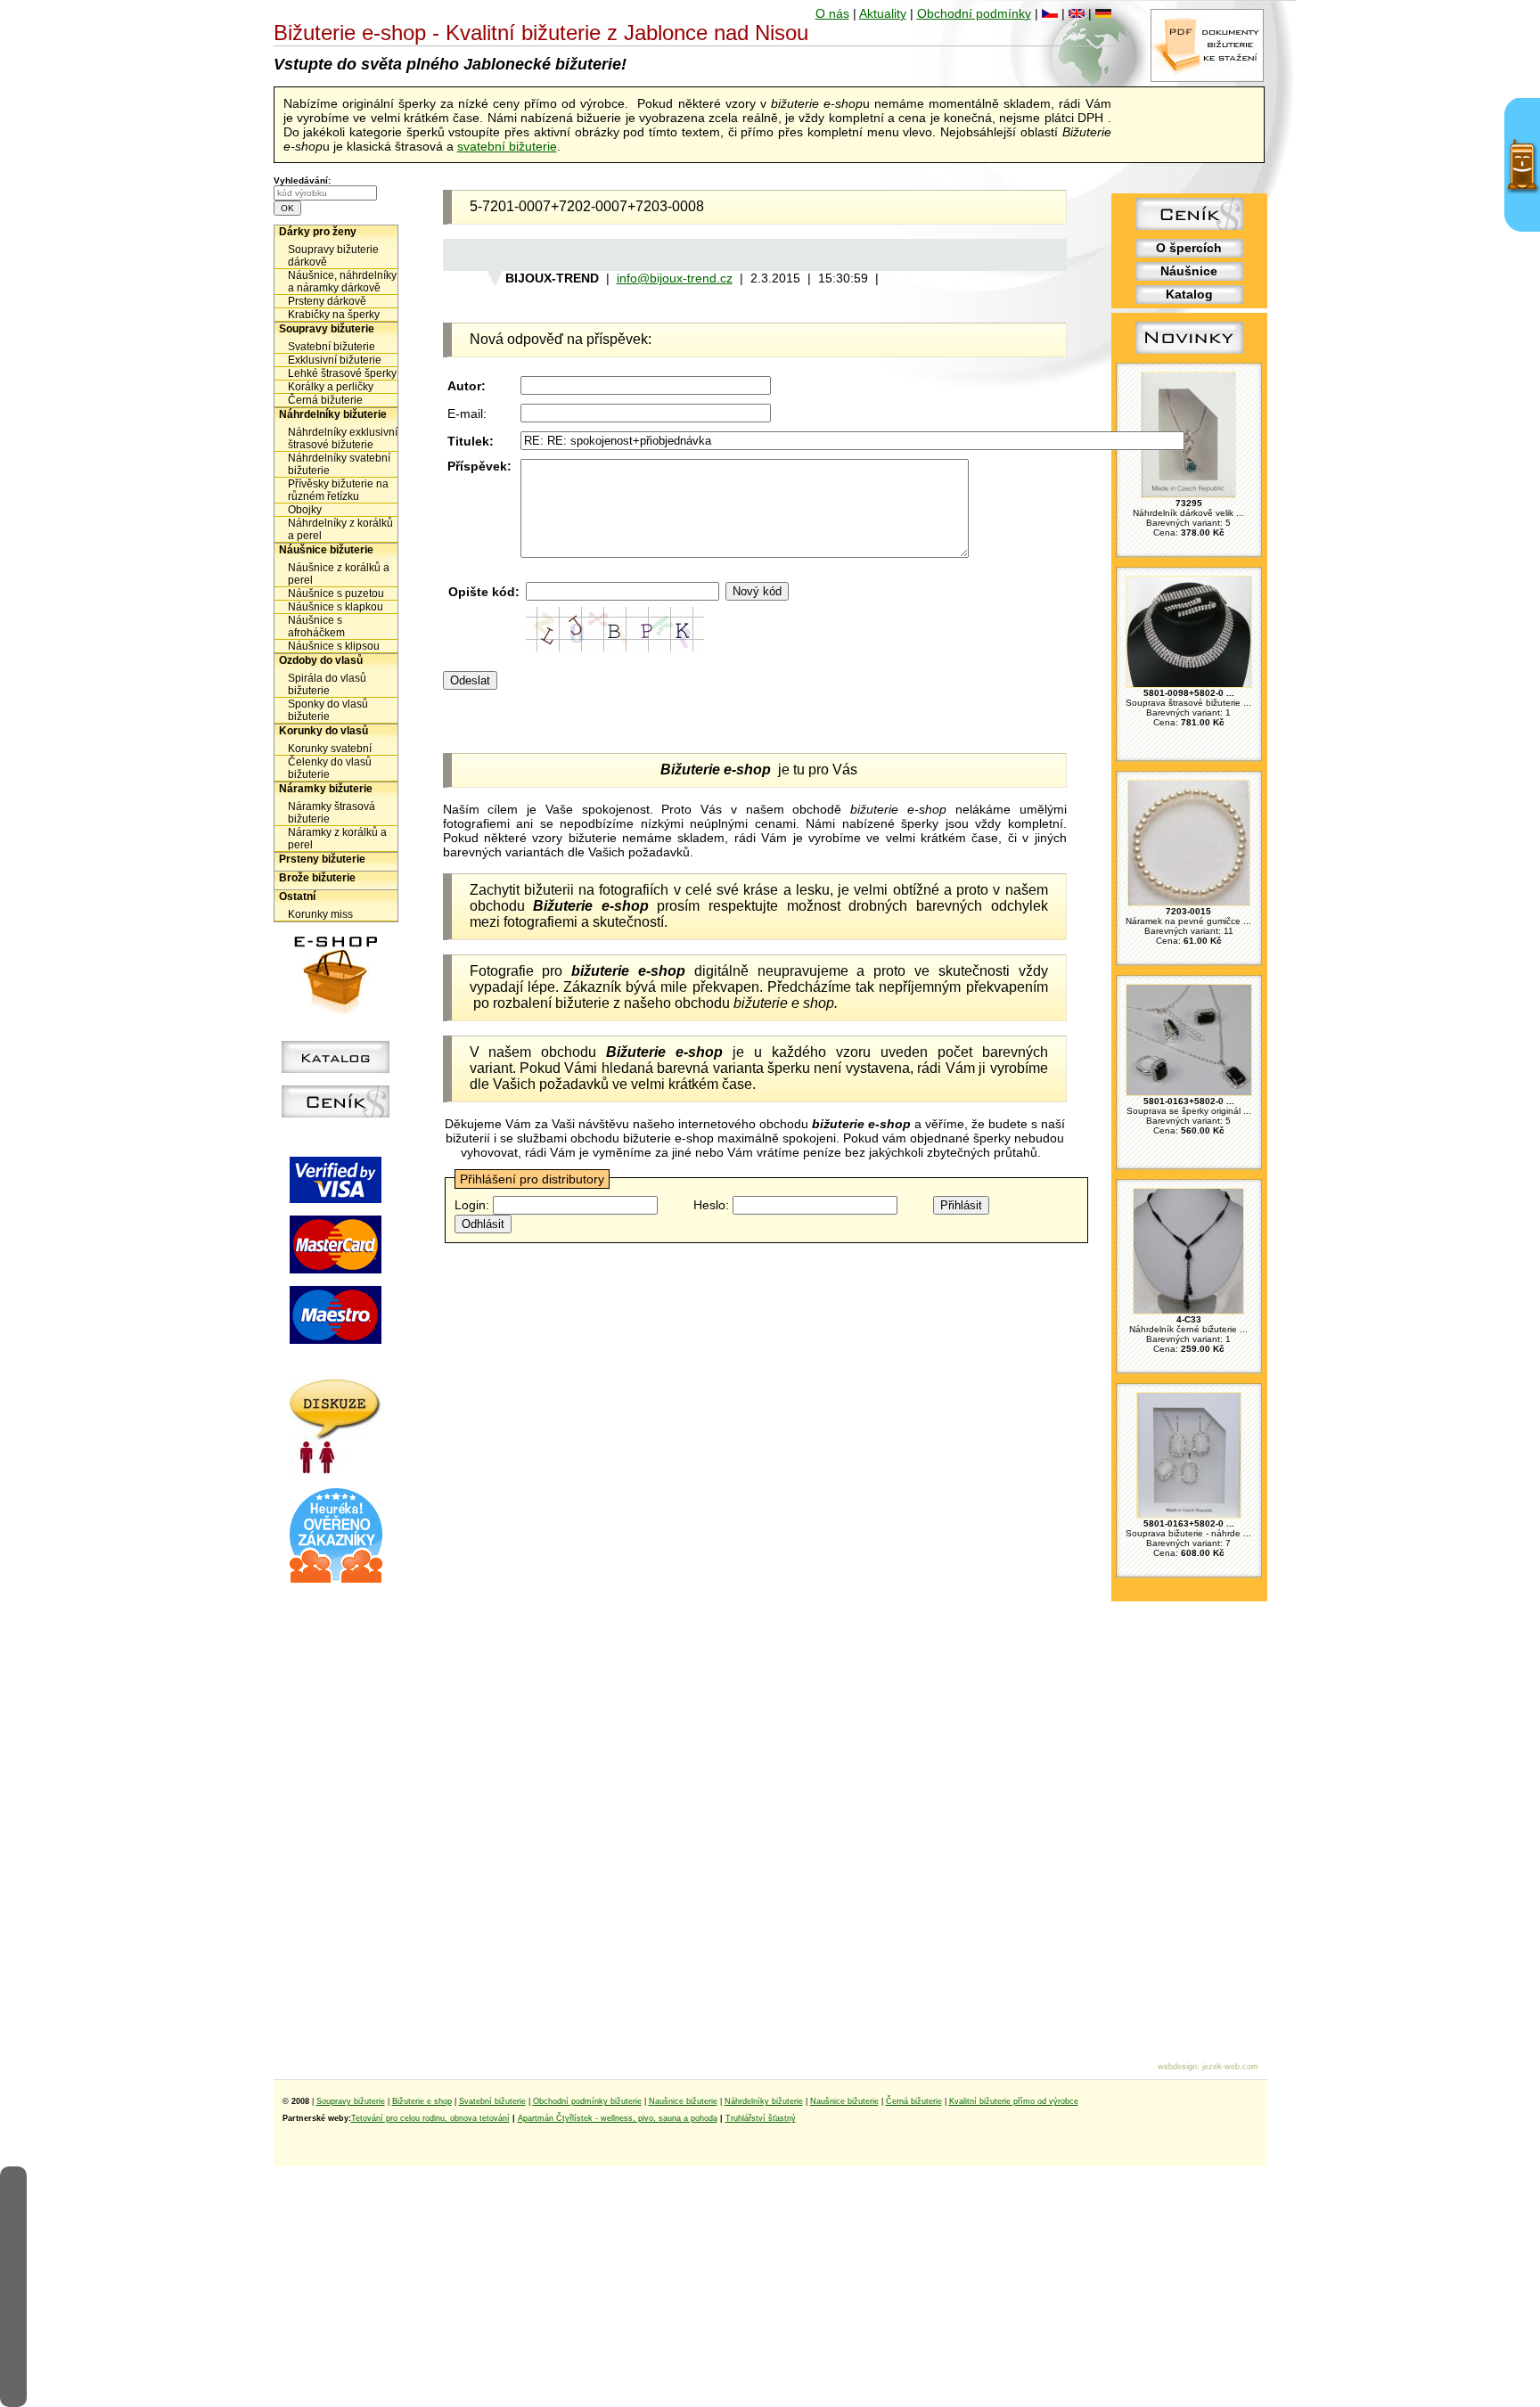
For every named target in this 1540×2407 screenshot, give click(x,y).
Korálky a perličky (331, 387)
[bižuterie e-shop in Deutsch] (1103, 13)
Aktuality (883, 13)
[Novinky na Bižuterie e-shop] (1189, 354)
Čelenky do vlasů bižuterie (330, 768)
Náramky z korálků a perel (337, 839)
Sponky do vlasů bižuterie (328, 710)
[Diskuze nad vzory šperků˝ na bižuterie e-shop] (336, 1470)
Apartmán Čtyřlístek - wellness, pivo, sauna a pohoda (618, 2118)
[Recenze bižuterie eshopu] (336, 1579)
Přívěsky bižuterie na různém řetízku (338, 490)
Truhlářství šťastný (761, 2118)
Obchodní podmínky (974, 13)
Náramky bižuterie (326, 789)
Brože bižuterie (317, 878)
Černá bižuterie (325, 400)
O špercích (1189, 248)
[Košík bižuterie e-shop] (336, 1010)
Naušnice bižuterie (683, 2101)
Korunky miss (320, 914)
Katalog (1189, 294)
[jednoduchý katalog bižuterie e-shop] (336, 1068)
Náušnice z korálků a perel (339, 574)
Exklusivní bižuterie (335, 360)
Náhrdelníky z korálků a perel (340, 529)
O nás (832, 13)
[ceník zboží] (1189, 225)
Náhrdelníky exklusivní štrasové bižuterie (343, 438)
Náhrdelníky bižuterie (333, 414)
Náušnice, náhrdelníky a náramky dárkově (342, 282)
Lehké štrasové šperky (342, 373)
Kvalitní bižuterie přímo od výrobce (1014, 2101)
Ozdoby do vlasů (321, 660)
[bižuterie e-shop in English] (1077, 13)
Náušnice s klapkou (336, 607)
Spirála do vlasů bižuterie (327, 684)
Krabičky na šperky (334, 315)
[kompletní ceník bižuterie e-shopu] (336, 1113)
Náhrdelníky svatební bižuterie (339, 464)
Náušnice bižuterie (326, 550)
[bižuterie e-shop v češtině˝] (1050, 13)
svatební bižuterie (507, 146)
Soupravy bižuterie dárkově (333, 256)
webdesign (1177, 2067)
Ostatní (297, 896)
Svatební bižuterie (332, 347)
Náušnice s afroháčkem (316, 626)
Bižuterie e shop (422, 2101)
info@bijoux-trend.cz (675, 278)
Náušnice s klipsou (334, 646)
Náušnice (1189, 271)
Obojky (305, 510)
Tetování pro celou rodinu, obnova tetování (430, 2118)
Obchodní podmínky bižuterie (587, 2101)
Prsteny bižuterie (322, 859)
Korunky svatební (330, 749)
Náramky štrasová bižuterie (332, 813)
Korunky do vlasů (324, 731)
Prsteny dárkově (327, 301)
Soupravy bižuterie (327, 329)
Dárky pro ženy (318, 232)
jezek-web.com (1230, 2067)
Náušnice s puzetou (336, 594)
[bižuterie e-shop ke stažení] (1207, 78)
